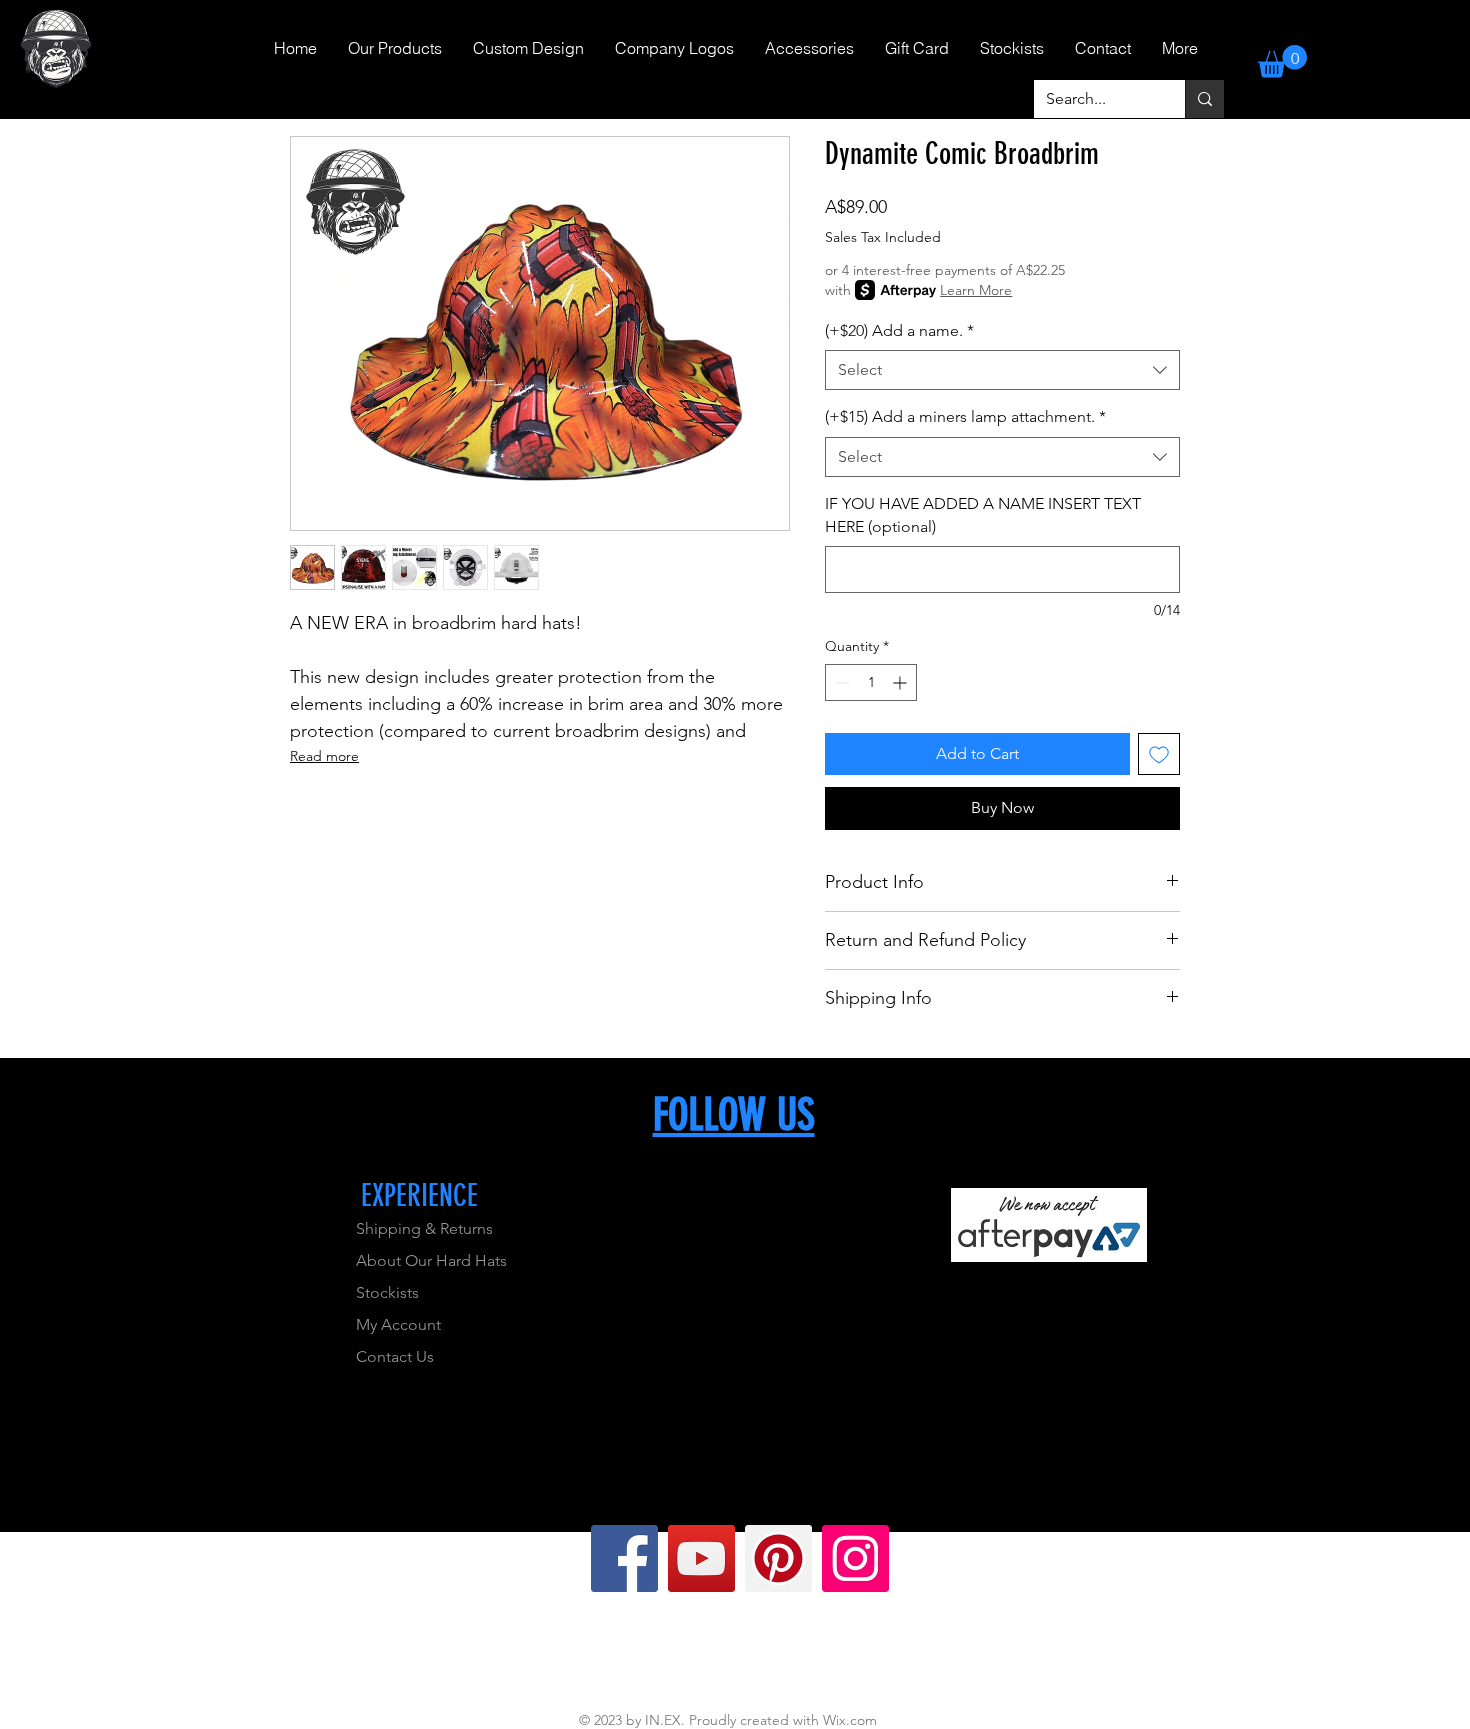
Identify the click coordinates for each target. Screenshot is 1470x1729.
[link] (1282, 61)
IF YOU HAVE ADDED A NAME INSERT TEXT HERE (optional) (983, 514)
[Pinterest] (778, 1558)
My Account (398, 1324)
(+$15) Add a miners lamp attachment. (965, 416)
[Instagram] (855, 1558)
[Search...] (1204, 99)
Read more (324, 756)
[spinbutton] (871, 682)
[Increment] (901, 682)
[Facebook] (624, 1558)
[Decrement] (840, 682)
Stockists (387, 1292)
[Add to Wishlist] (1159, 754)
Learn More (976, 290)
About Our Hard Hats (431, 1260)
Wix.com (850, 1720)
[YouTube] (701, 1558)
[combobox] (1002, 370)
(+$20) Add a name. (899, 330)
